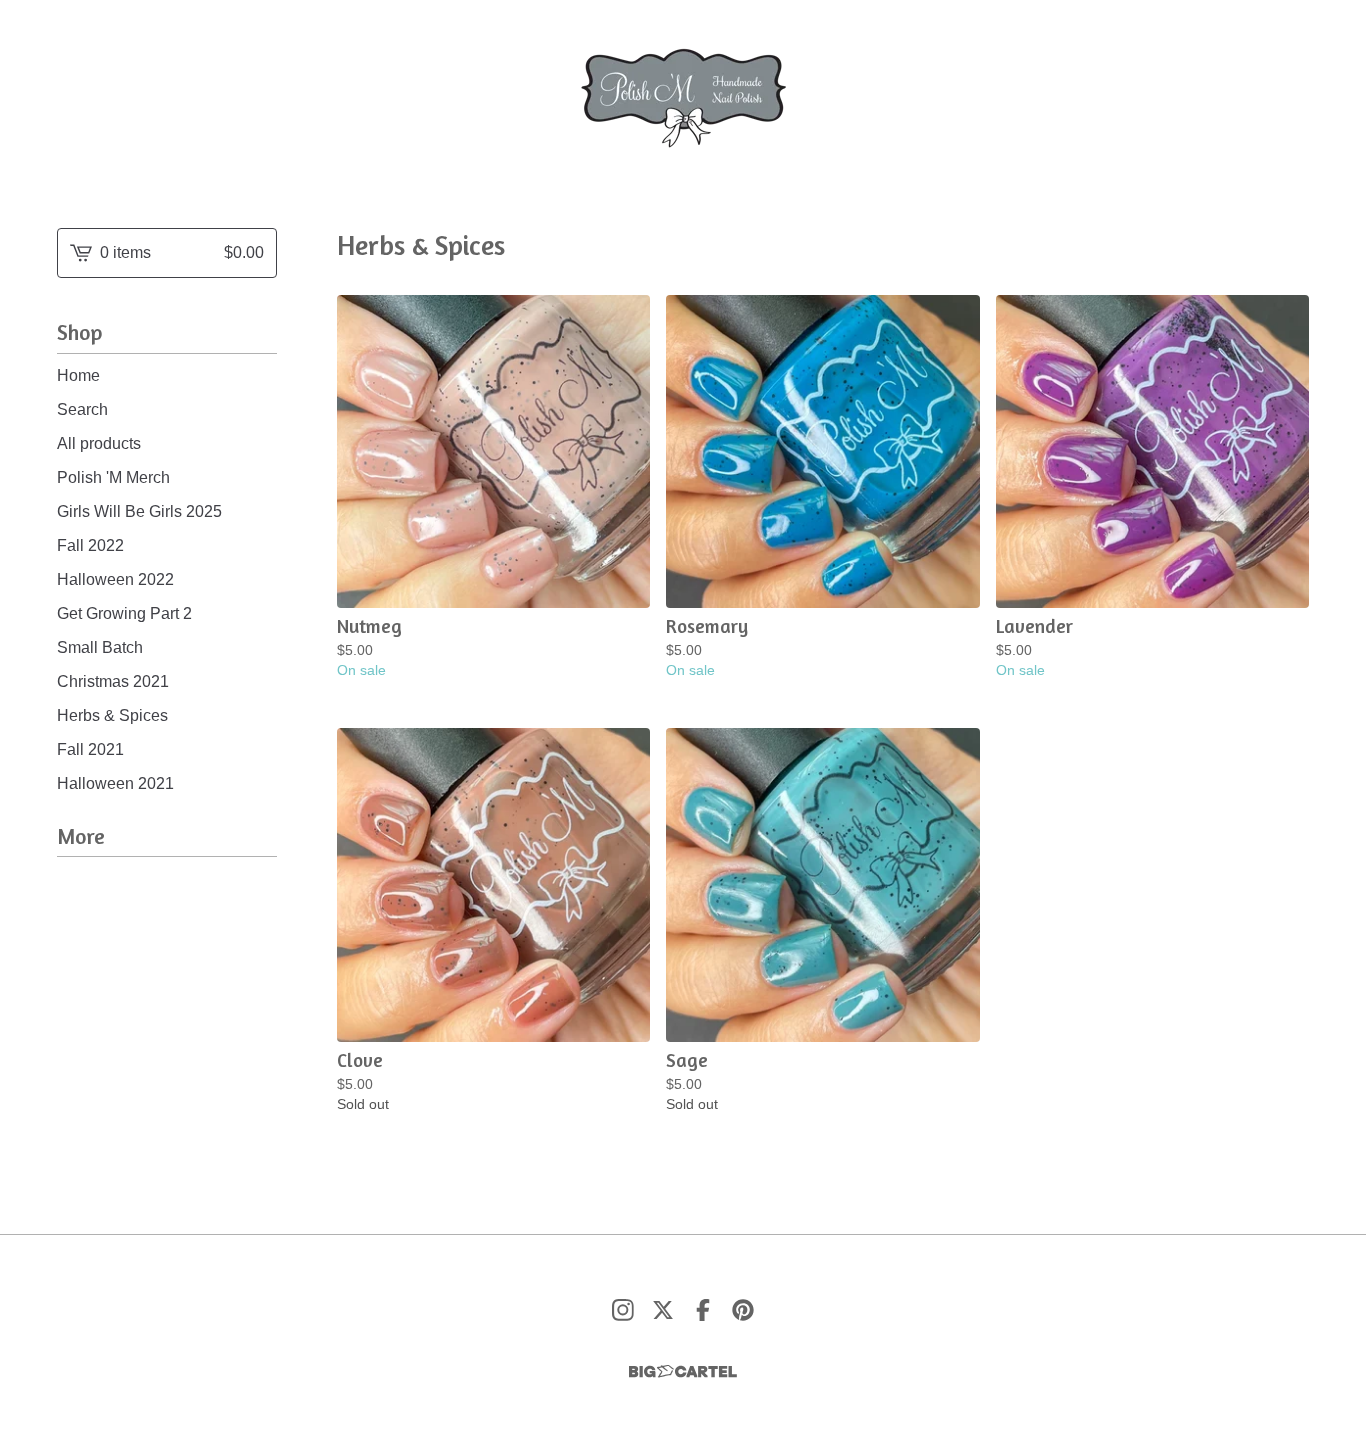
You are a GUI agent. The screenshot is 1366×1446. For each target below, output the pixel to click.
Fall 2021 (90, 749)
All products (99, 443)
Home (78, 375)
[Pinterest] (743, 1310)
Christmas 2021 (113, 681)
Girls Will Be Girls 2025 (139, 511)
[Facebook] (703, 1310)
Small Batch (100, 647)
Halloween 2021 (115, 783)
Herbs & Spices (112, 715)
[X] (663, 1310)
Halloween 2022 (115, 579)
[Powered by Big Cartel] (683, 1371)
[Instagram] (623, 1310)
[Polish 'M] (683, 98)
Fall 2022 (90, 545)
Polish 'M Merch (113, 477)
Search (82, 409)
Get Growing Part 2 (124, 613)
